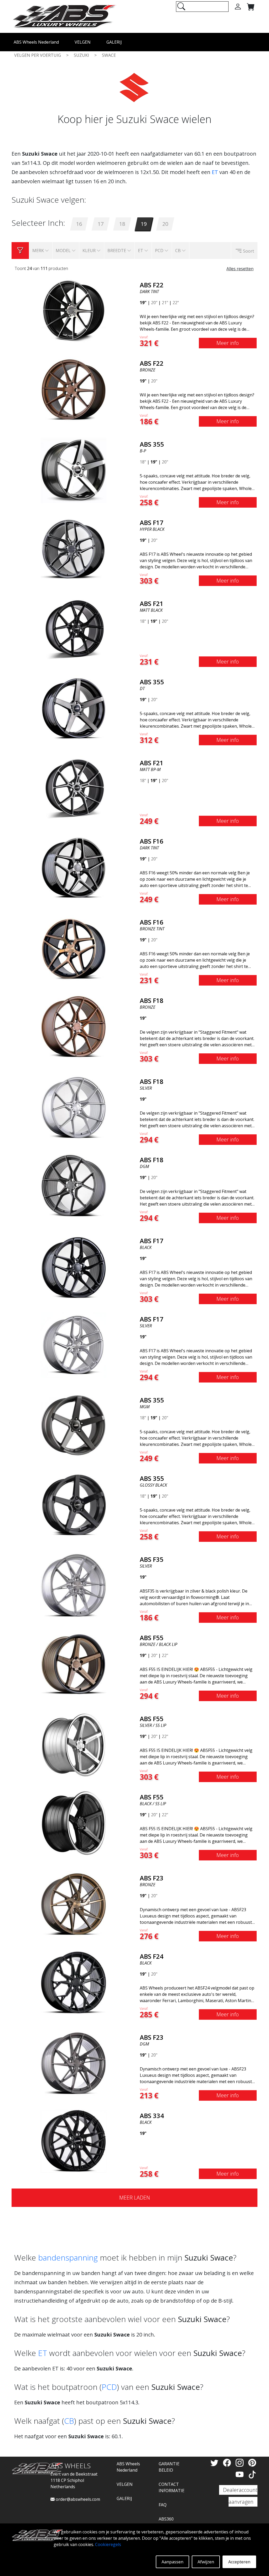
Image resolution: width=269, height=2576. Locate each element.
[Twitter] (215, 2463)
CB (69, 2421)
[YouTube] (241, 2474)
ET (215, 172)
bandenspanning (68, 2258)
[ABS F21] (74, 629)
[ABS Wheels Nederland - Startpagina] (64, 16)
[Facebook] (228, 2463)
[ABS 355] (74, 470)
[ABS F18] (74, 1026)
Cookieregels (108, 2544)
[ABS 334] (74, 2141)
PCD (109, 2387)
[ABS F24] (74, 1982)
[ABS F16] (74, 867)
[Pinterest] (252, 2463)
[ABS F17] (74, 548)
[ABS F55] (74, 1663)
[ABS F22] (74, 310)
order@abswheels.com (77, 2499)
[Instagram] (241, 2463)
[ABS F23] (74, 1904)
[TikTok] (252, 2474)
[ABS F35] (74, 1585)
